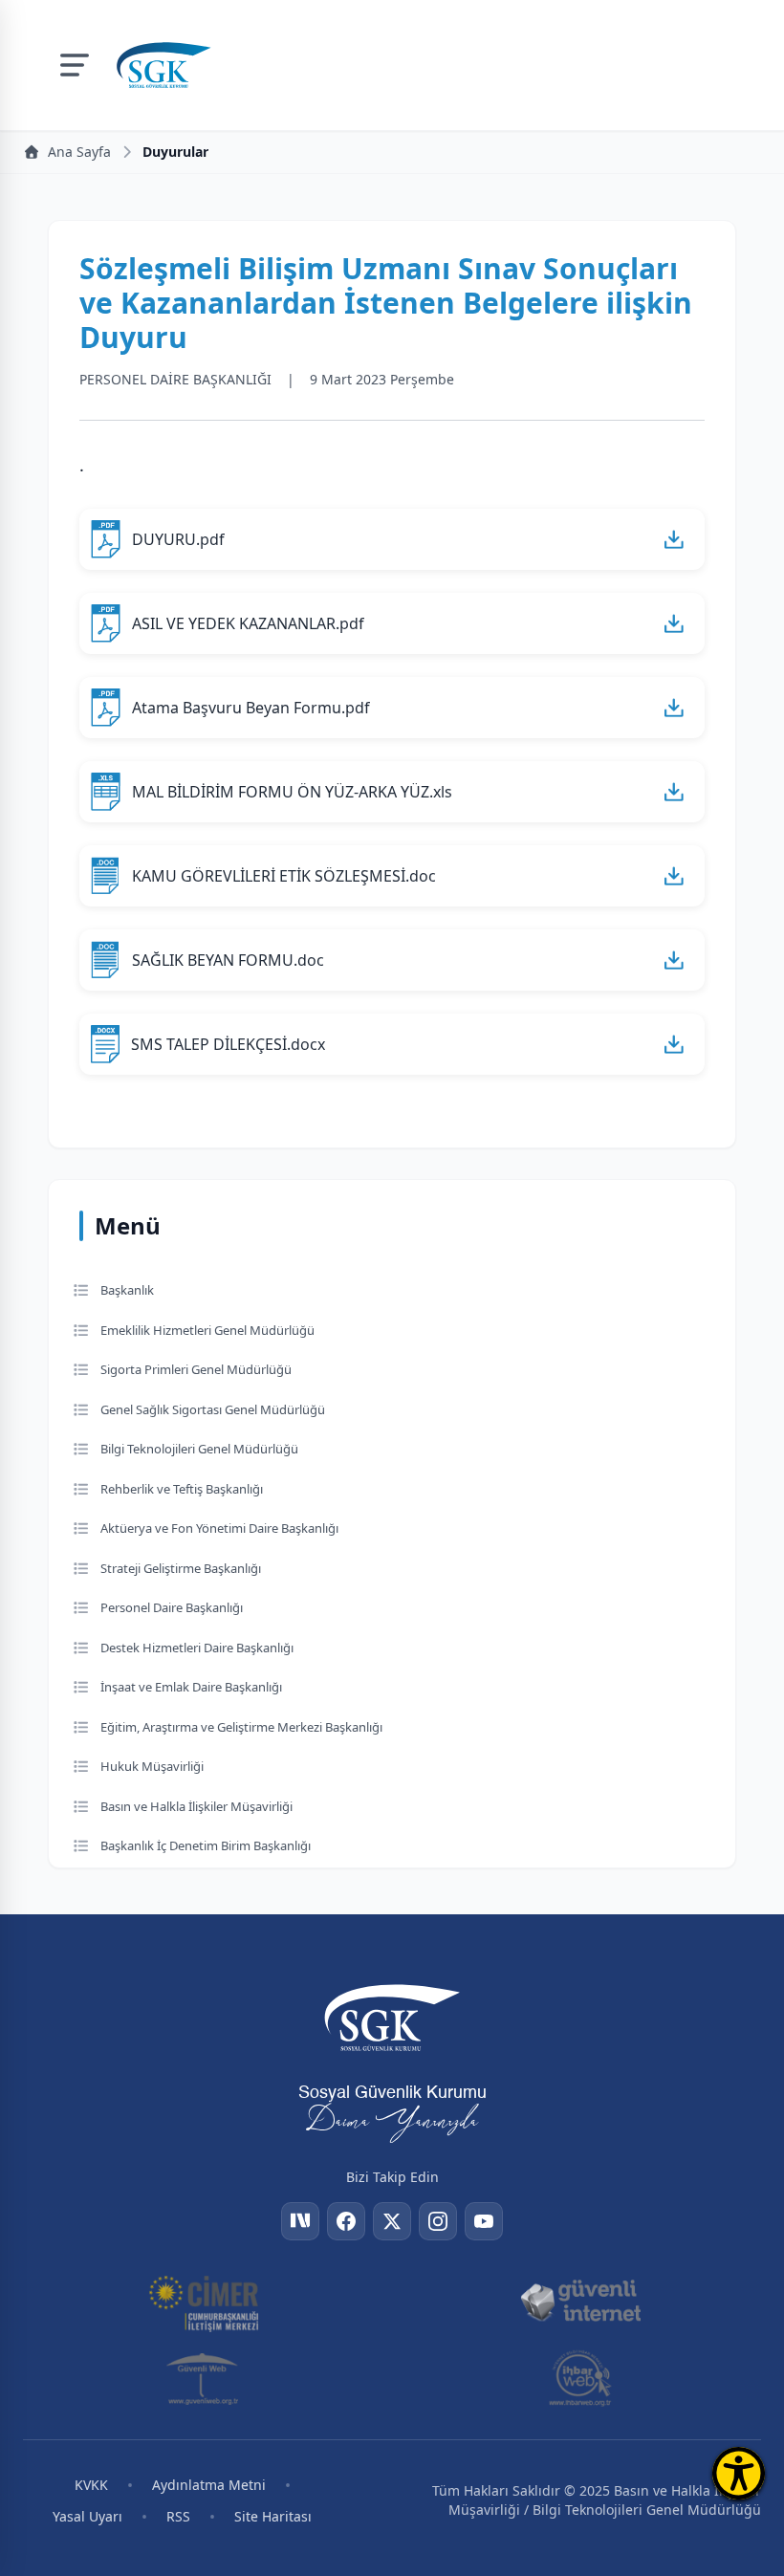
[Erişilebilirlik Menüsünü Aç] (739, 2473)
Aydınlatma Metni (209, 2485)
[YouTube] (484, 2221)
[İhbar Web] (580, 2378)
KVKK (91, 2485)
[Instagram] (438, 2221)
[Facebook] (346, 2221)
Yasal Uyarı (87, 2516)
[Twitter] (392, 2221)
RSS (178, 2516)
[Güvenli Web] (204, 2378)
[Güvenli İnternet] (580, 2302)
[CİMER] (204, 2302)
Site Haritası (273, 2516)
